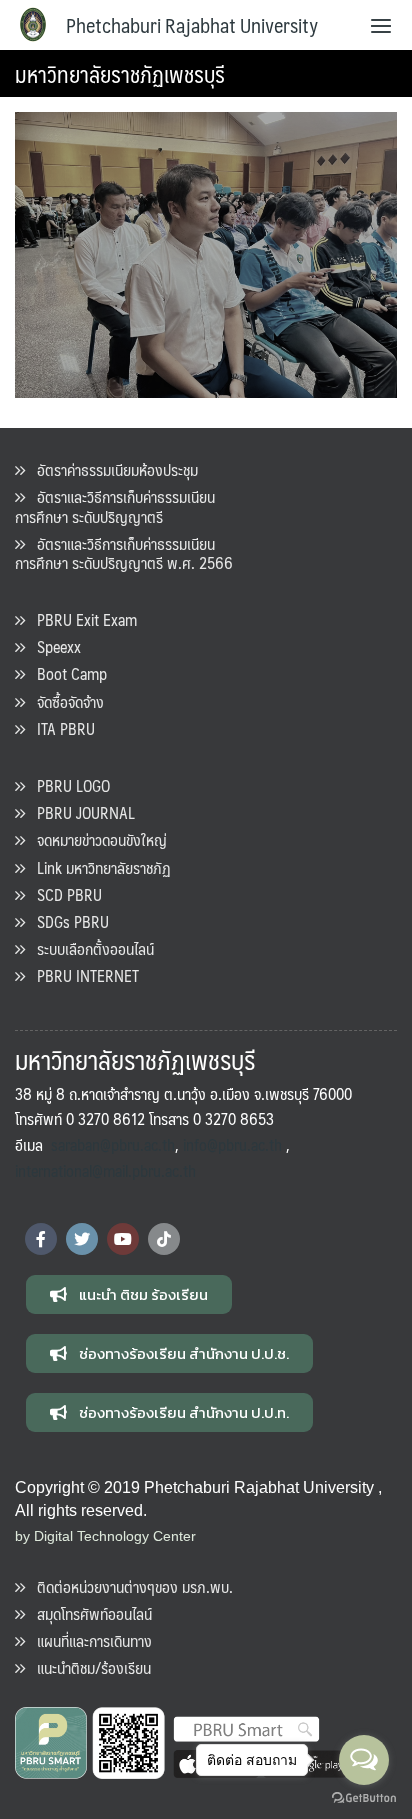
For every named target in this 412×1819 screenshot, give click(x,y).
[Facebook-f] (41, 1239)
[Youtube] (123, 1239)
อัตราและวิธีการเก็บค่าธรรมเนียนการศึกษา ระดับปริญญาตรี (115, 506)
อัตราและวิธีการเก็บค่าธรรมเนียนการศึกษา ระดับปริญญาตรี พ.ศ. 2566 (124, 553)
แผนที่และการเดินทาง (88, 1640)
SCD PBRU (63, 894)
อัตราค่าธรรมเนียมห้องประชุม (111, 469)
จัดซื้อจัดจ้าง (64, 701)
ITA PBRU (60, 728)
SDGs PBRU (67, 921)
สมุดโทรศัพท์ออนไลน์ (88, 1613)
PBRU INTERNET (82, 975)
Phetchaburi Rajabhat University (192, 25)
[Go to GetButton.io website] (364, 1798)
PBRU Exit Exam (81, 619)
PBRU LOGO (67, 785)
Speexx (53, 646)
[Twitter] (82, 1239)
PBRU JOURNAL (80, 812)
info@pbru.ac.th (232, 1144)
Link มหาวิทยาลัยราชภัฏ (98, 867)
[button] (129, 1294)
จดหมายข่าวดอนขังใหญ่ (96, 839)
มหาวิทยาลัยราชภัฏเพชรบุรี (120, 73)
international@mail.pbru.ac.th (105, 1170)
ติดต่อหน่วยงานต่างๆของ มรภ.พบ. (129, 1586)
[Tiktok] (164, 1239)
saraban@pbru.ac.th (113, 1144)
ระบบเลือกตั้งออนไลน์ (89, 948)
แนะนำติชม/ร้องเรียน (88, 1667)
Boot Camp (66, 673)
